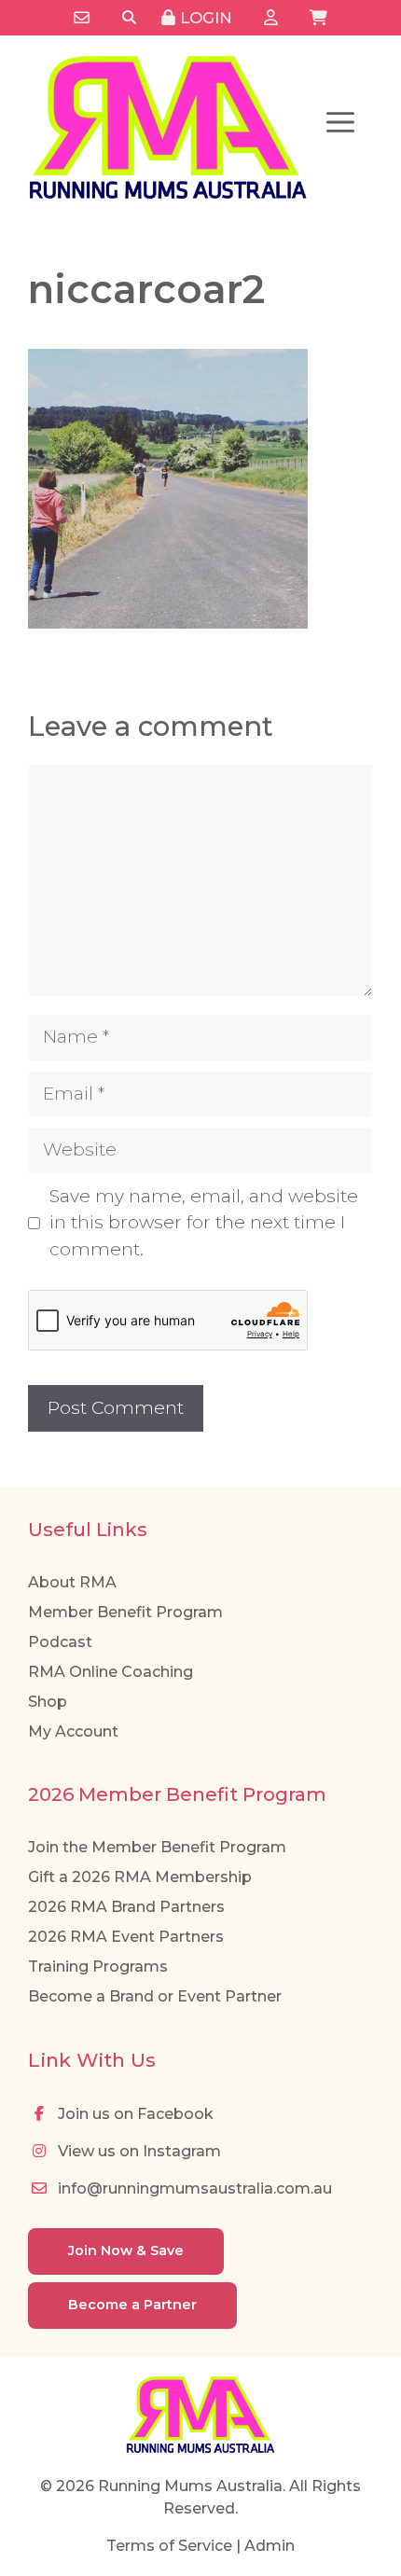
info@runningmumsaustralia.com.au (193, 2188)
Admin (270, 2546)
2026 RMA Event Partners (126, 1937)
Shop (48, 1702)
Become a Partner (132, 2305)
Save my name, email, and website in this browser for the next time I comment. (204, 1223)
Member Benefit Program (125, 1612)
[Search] (129, 18)
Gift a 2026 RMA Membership (140, 1877)
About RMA (72, 1582)
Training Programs (98, 1967)
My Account (73, 1731)
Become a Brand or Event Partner (155, 1996)
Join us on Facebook (134, 2114)
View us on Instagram (138, 2151)
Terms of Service (169, 2546)
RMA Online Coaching (111, 1672)
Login (204, 18)
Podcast (60, 1642)
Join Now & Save (126, 2251)
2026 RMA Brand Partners (126, 1907)
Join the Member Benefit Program (157, 1847)
